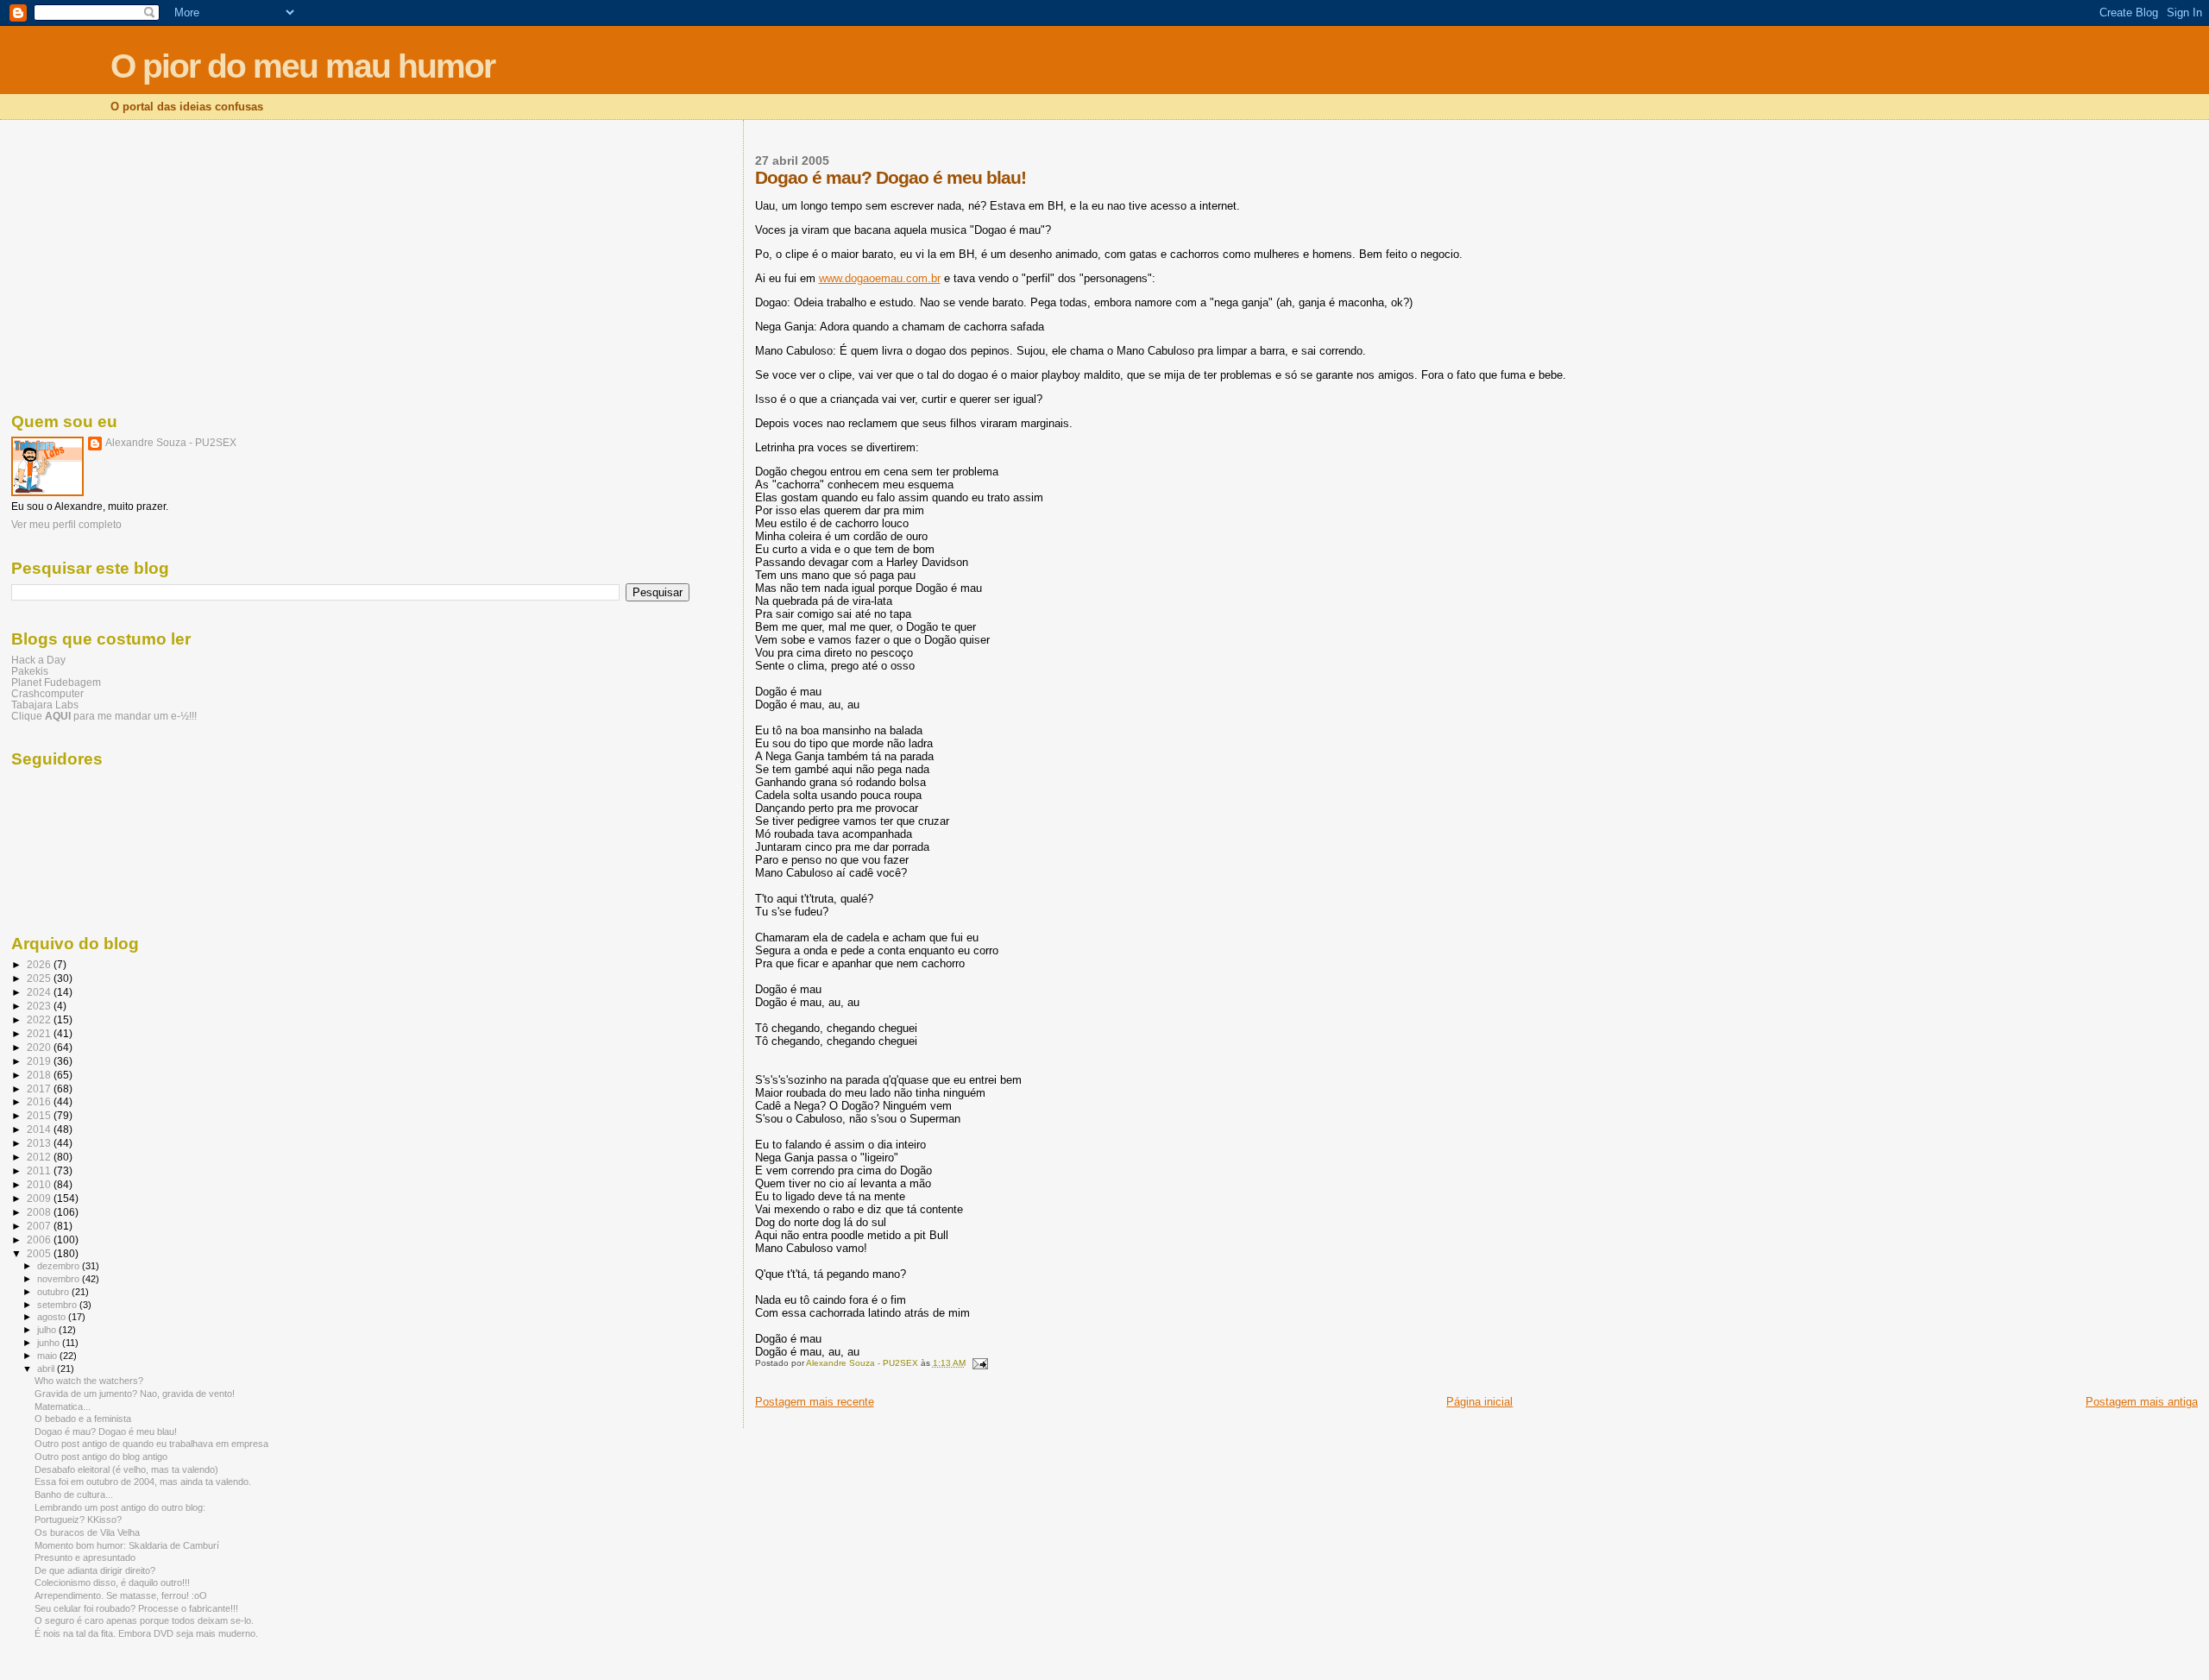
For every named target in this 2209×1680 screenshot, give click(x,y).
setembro (58, 1305)
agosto (53, 1317)
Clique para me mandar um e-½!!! (104, 716)
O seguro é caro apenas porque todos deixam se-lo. (144, 1620)
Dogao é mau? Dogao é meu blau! (106, 1431)
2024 (40, 992)
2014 (40, 1129)
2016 (40, 1101)
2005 (40, 1253)
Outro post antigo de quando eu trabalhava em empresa (151, 1444)
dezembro (60, 1266)
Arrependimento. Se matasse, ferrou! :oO (121, 1595)
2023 (40, 1006)
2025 (40, 978)
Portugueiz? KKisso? (78, 1520)
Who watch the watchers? (89, 1381)
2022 (40, 1019)
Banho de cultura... (74, 1494)
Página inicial (1479, 1402)
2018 (40, 1075)
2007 (40, 1226)
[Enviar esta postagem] (979, 1363)
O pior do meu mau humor (302, 66)
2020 (40, 1047)
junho (50, 1343)
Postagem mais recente (815, 1402)
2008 (40, 1212)
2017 (40, 1089)
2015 (40, 1115)
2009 (40, 1198)
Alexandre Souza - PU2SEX (171, 443)
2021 (40, 1033)
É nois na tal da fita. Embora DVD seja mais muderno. (146, 1633)
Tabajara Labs (45, 705)
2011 (40, 1170)
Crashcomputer (47, 693)
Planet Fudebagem (56, 682)
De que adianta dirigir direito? (95, 1570)
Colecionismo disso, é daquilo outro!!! (112, 1582)
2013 (40, 1143)
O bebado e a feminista (83, 1419)
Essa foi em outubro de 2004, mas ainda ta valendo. (143, 1482)
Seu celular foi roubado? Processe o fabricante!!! (136, 1608)
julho (48, 1330)
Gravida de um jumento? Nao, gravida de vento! (135, 1394)
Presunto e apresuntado (85, 1557)
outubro (54, 1292)
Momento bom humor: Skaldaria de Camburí (127, 1545)
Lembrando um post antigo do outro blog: (120, 1507)
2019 (40, 1061)
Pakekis (30, 671)
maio (48, 1356)
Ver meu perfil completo (66, 525)
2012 (40, 1157)
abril (47, 1369)
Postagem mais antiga (2142, 1402)
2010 (40, 1184)
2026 (40, 964)
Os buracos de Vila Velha (87, 1532)
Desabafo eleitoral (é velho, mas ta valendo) (126, 1469)
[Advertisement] (350, 263)
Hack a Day (38, 660)
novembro (60, 1279)
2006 (40, 1240)
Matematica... (63, 1406)
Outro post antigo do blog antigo (101, 1457)
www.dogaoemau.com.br (880, 278)
